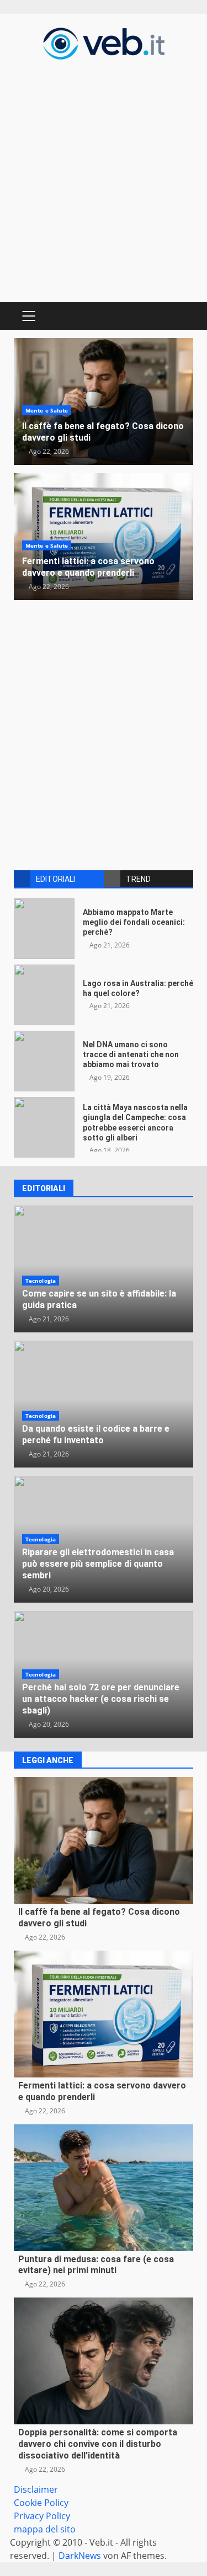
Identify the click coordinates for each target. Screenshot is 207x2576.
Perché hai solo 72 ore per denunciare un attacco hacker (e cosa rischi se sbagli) (101, 1699)
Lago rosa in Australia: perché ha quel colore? (44, 995)
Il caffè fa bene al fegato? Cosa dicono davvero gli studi (104, 1840)
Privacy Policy (42, 2516)
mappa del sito (45, 2529)
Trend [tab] (138, 879)
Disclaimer (36, 2489)
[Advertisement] (104, 180)
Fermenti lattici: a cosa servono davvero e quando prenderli (88, 567)
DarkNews (80, 2556)
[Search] (180, 316)
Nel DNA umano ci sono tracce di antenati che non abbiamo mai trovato (44, 1061)
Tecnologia (41, 1281)
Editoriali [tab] (55, 879)
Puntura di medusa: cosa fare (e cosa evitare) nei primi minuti (104, 2188)
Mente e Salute (47, 410)
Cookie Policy (41, 2503)
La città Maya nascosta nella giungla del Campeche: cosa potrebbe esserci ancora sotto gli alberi (44, 1127)
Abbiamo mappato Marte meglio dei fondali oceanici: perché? (44, 929)
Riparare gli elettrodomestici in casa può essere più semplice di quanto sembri (98, 1564)
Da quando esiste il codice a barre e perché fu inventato (96, 1434)
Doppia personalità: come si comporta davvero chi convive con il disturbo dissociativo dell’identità (104, 2361)
